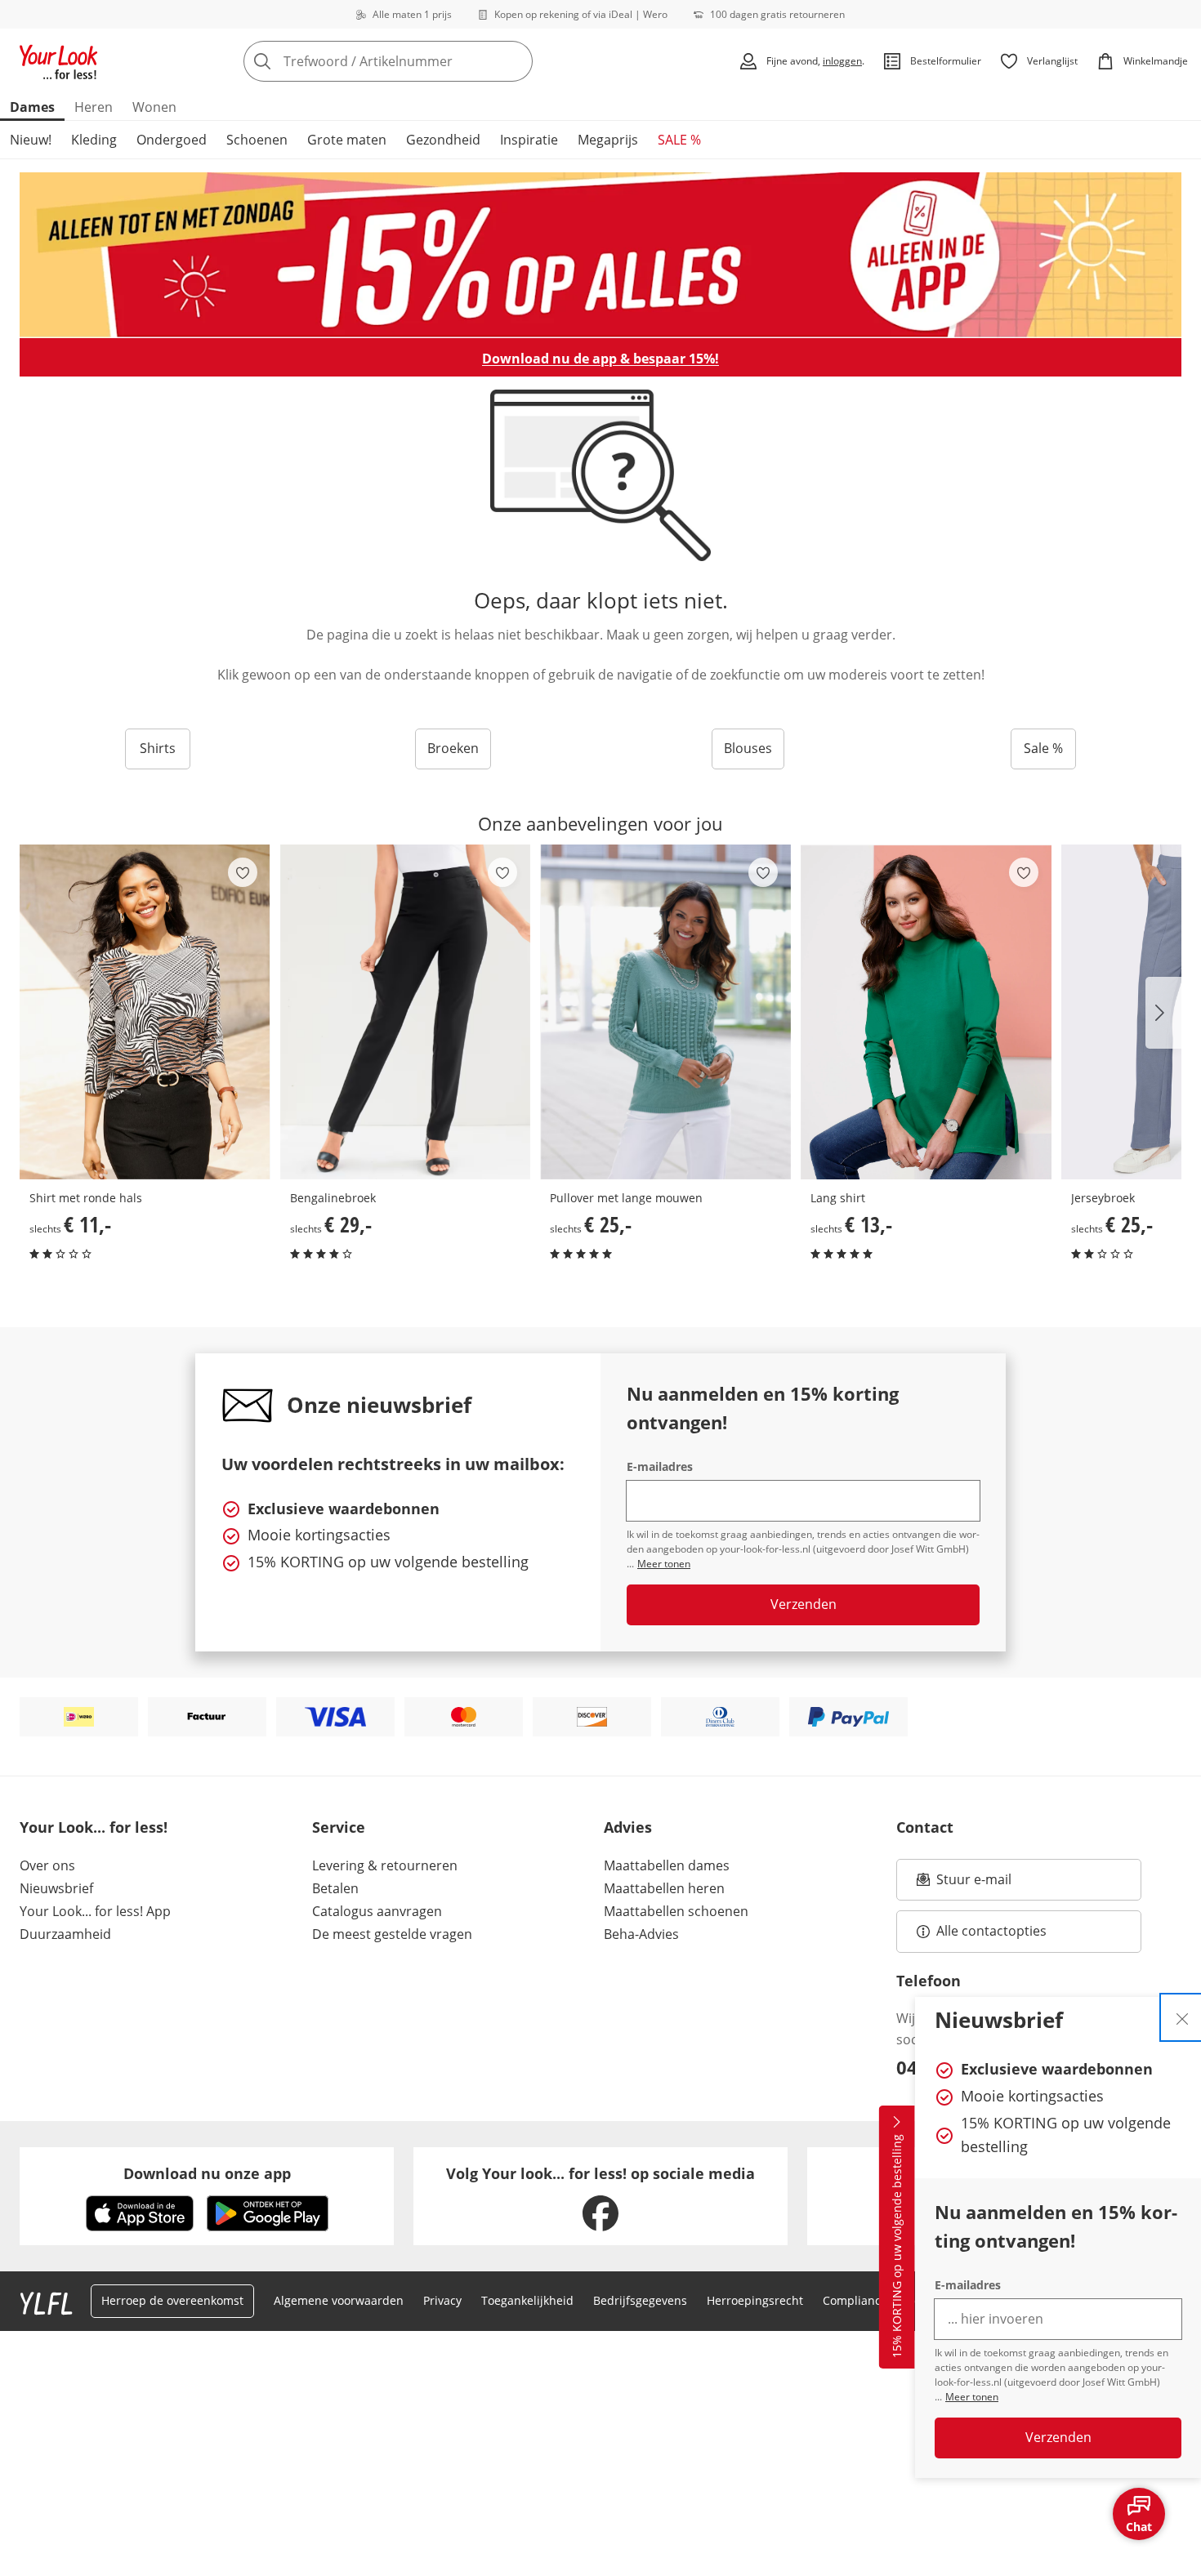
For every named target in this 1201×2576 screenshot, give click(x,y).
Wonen (154, 107)
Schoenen (257, 140)
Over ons (47, 1865)
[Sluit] (1182, 2017)
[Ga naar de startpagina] (59, 61)
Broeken (453, 748)
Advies (628, 1827)
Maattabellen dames (667, 1865)
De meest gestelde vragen (392, 1934)
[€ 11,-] (145, 1012)
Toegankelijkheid (527, 2300)
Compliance (855, 2300)
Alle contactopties (991, 1931)
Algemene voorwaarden (339, 2300)
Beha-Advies (641, 1934)
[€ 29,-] (406, 1012)
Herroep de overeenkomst (172, 2300)
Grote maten (347, 140)
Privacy (442, 2300)
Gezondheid (443, 140)
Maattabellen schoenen (676, 1911)
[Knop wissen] (516, 61)
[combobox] (424, 61)
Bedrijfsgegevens (640, 2300)
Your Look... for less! (94, 1827)
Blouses (748, 748)
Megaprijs (608, 140)
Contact (925, 1827)
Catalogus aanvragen (377, 1911)
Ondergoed (172, 140)
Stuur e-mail (973, 1884)
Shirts (158, 748)
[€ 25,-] (665, 1012)
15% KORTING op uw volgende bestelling (897, 2247)
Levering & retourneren (385, 1865)
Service (339, 1827)
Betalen (335, 1888)
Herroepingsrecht (755, 2300)
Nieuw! (31, 140)
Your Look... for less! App (95, 1911)
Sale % (1043, 748)
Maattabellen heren (664, 1888)
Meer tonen (972, 2397)
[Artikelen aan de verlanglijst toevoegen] (243, 872)
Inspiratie (529, 140)
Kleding (94, 140)
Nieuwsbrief (56, 1888)
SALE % (679, 140)
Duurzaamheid (65, 1934)
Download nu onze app (207, 2173)
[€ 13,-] (926, 1012)
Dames (32, 107)
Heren (94, 107)
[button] (1163, 1013)
